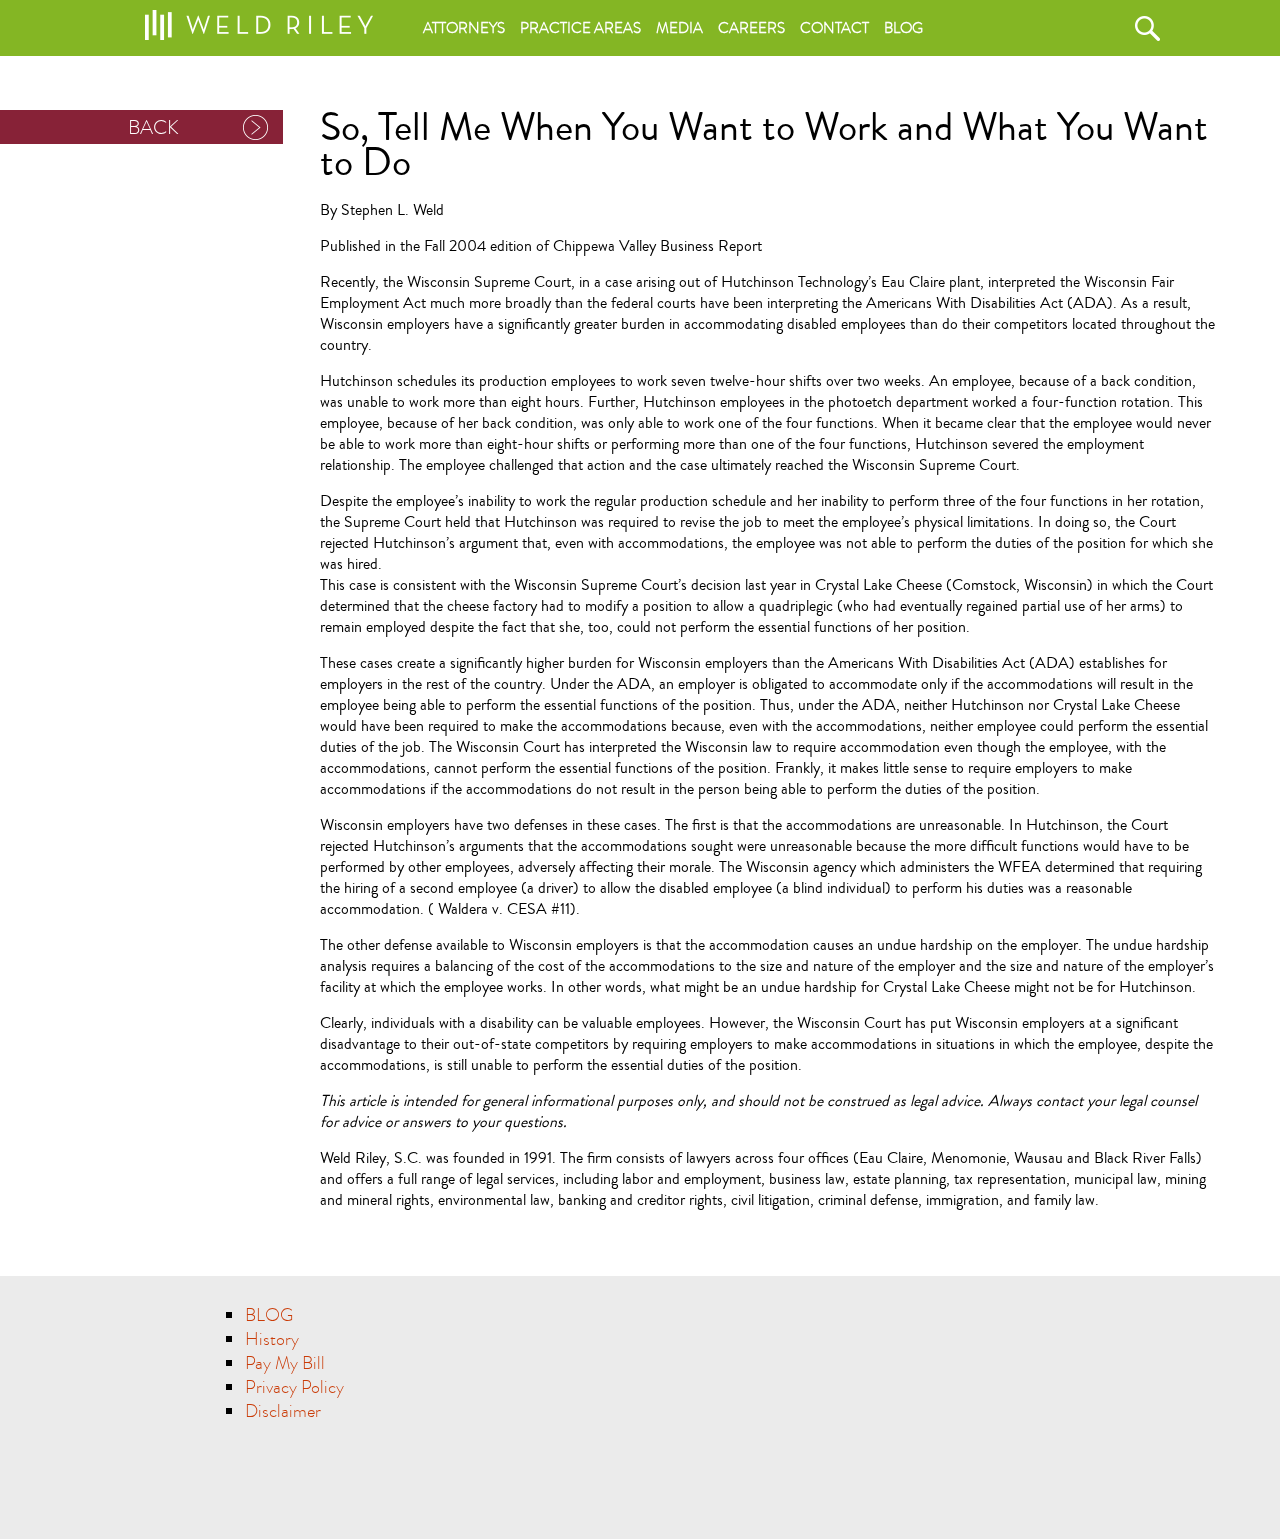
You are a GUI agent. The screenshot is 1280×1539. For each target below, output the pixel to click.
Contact (834, 28)
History (272, 1339)
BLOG (269, 1315)
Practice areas (580, 28)
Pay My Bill (285, 1363)
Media (679, 28)
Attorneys (464, 28)
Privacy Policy (294, 1387)
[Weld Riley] (258, 21)
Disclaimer (283, 1411)
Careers (751, 28)
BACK (153, 127)
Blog (903, 28)
